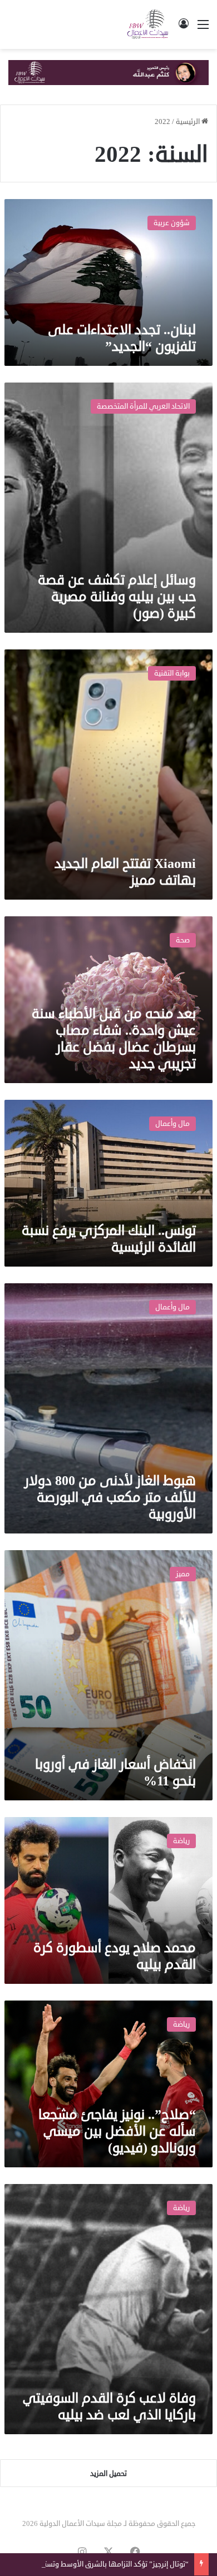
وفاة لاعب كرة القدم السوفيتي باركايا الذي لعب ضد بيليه (109, 2406)
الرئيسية (189, 122)
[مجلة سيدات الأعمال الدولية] (148, 24)
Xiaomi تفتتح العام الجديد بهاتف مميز (125, 872)
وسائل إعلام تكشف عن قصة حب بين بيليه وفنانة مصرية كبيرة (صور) (117, 597)
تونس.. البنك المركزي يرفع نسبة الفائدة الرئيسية (109, 1239)
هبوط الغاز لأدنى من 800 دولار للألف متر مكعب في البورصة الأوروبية (110, 1497)
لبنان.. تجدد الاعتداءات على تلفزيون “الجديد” (122, 338)
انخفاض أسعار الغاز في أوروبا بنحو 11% (115, 1773)
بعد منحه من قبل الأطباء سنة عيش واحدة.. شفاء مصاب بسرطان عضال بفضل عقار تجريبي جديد (114, 1039)
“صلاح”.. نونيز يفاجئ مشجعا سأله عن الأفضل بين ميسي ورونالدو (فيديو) (117, 2131)
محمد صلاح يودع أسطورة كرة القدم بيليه (115, 1956)
